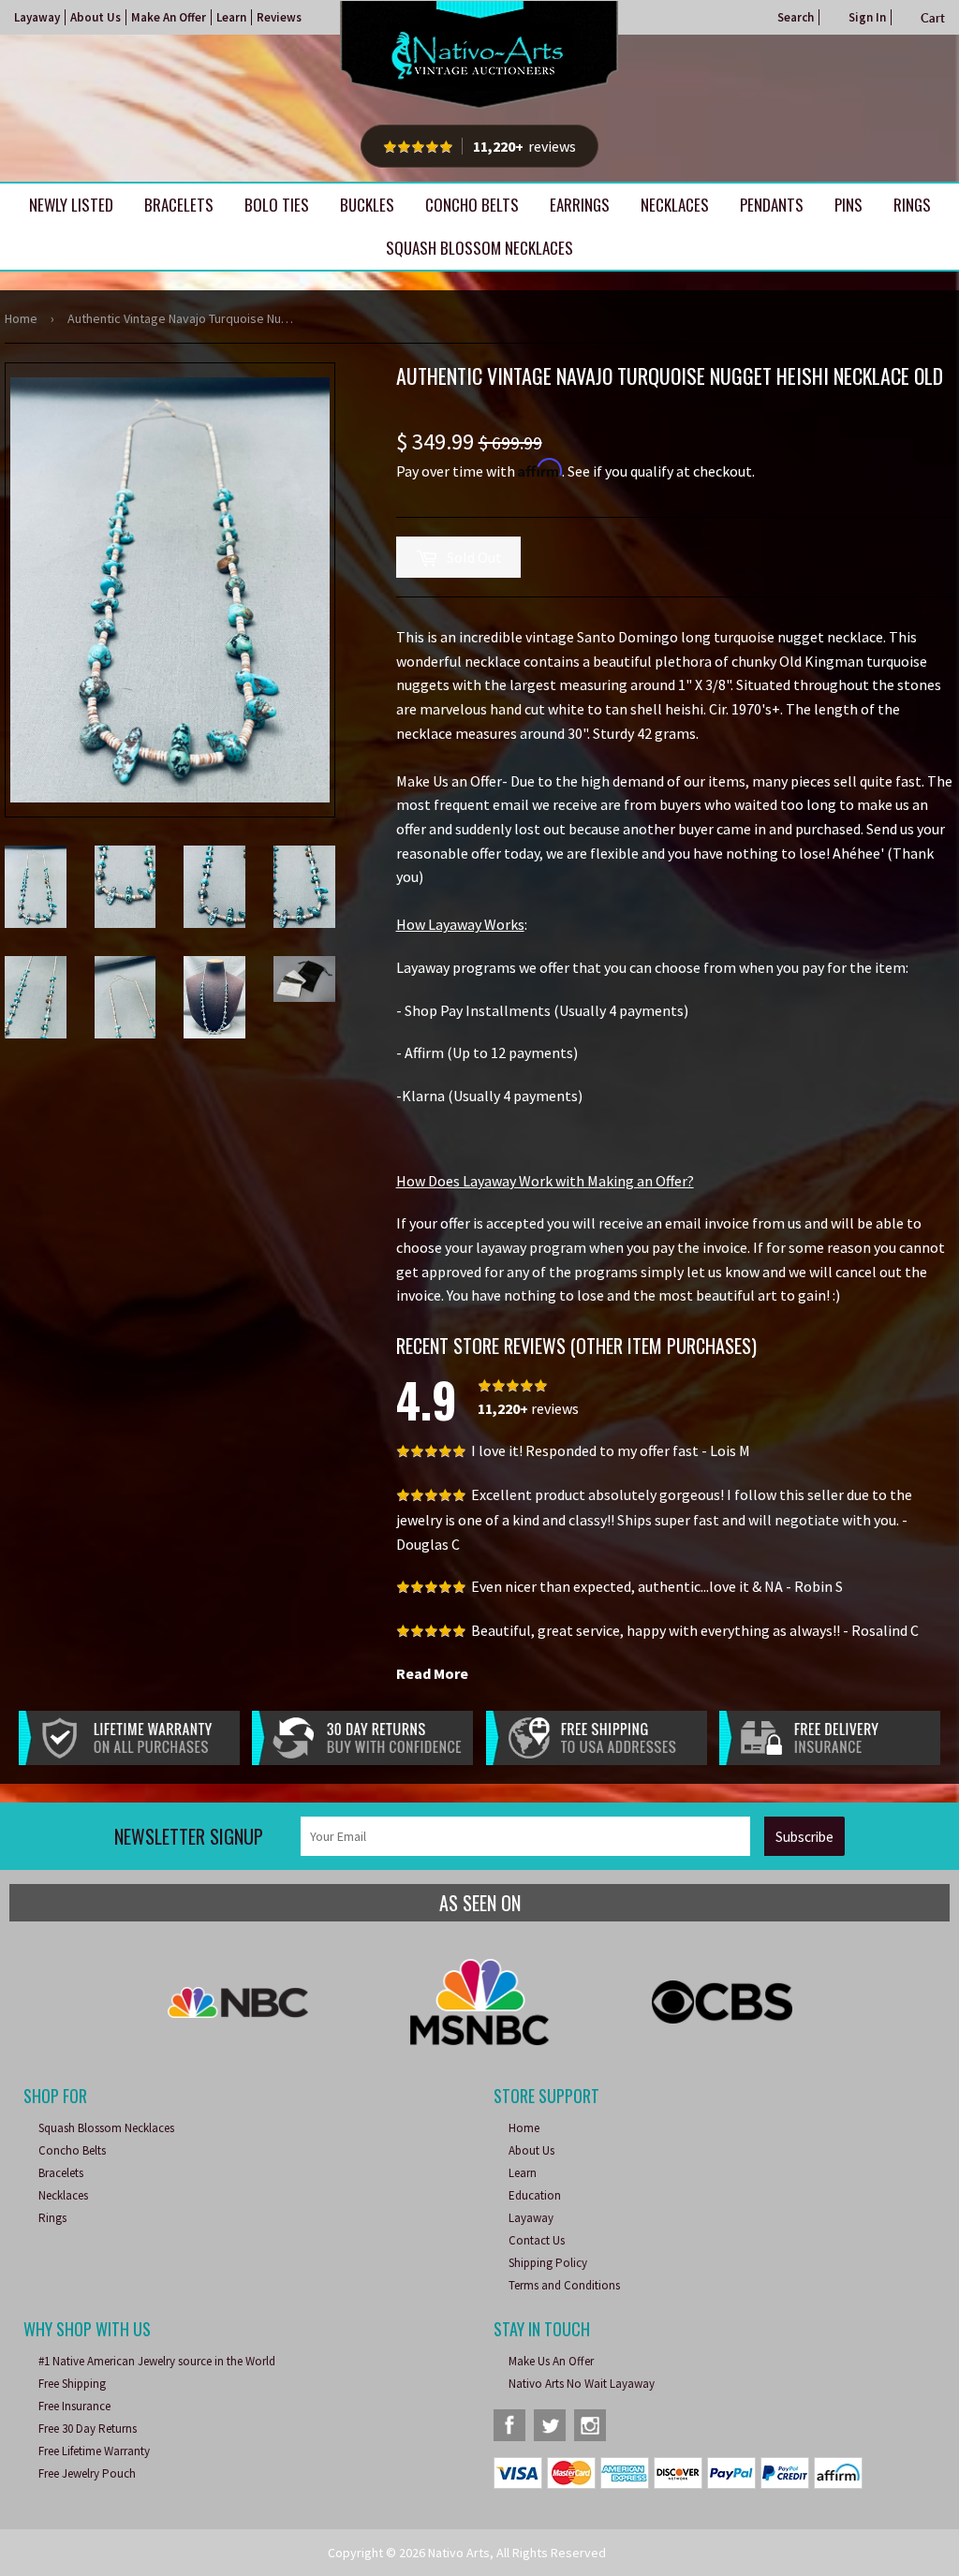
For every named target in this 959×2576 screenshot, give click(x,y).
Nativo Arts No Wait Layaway (582, 2384)
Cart (933, 18)
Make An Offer (169, 17)
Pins (848, 205)
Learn (231, 17)
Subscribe (804, 1837)
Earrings (580, 205)
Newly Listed (71, 205)
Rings (912, 205)
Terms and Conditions (564, 2285)
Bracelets (179, 205)
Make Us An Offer (551, 2361)
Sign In (867, 17)
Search (796, 17)
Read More (432, 1673)
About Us (96, 17)
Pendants (772, 205)
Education (535, 2195)
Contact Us (537, 2240)
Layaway (37, 17)
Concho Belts (472, 205)
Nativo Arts (459, 2553)
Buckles (367, 205)
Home (21, 318)
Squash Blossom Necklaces (479, 248)
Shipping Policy (548, 2263)
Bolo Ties (277, 205)
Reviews (279, 17)
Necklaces (675, 205)
